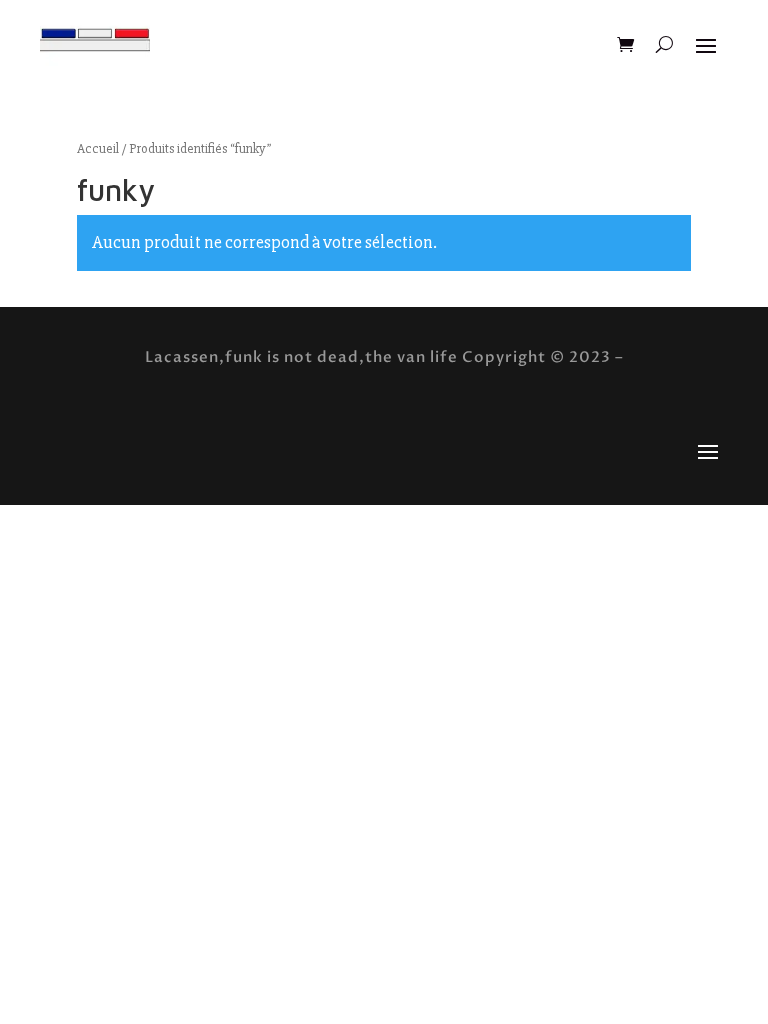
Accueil (98, 148)
